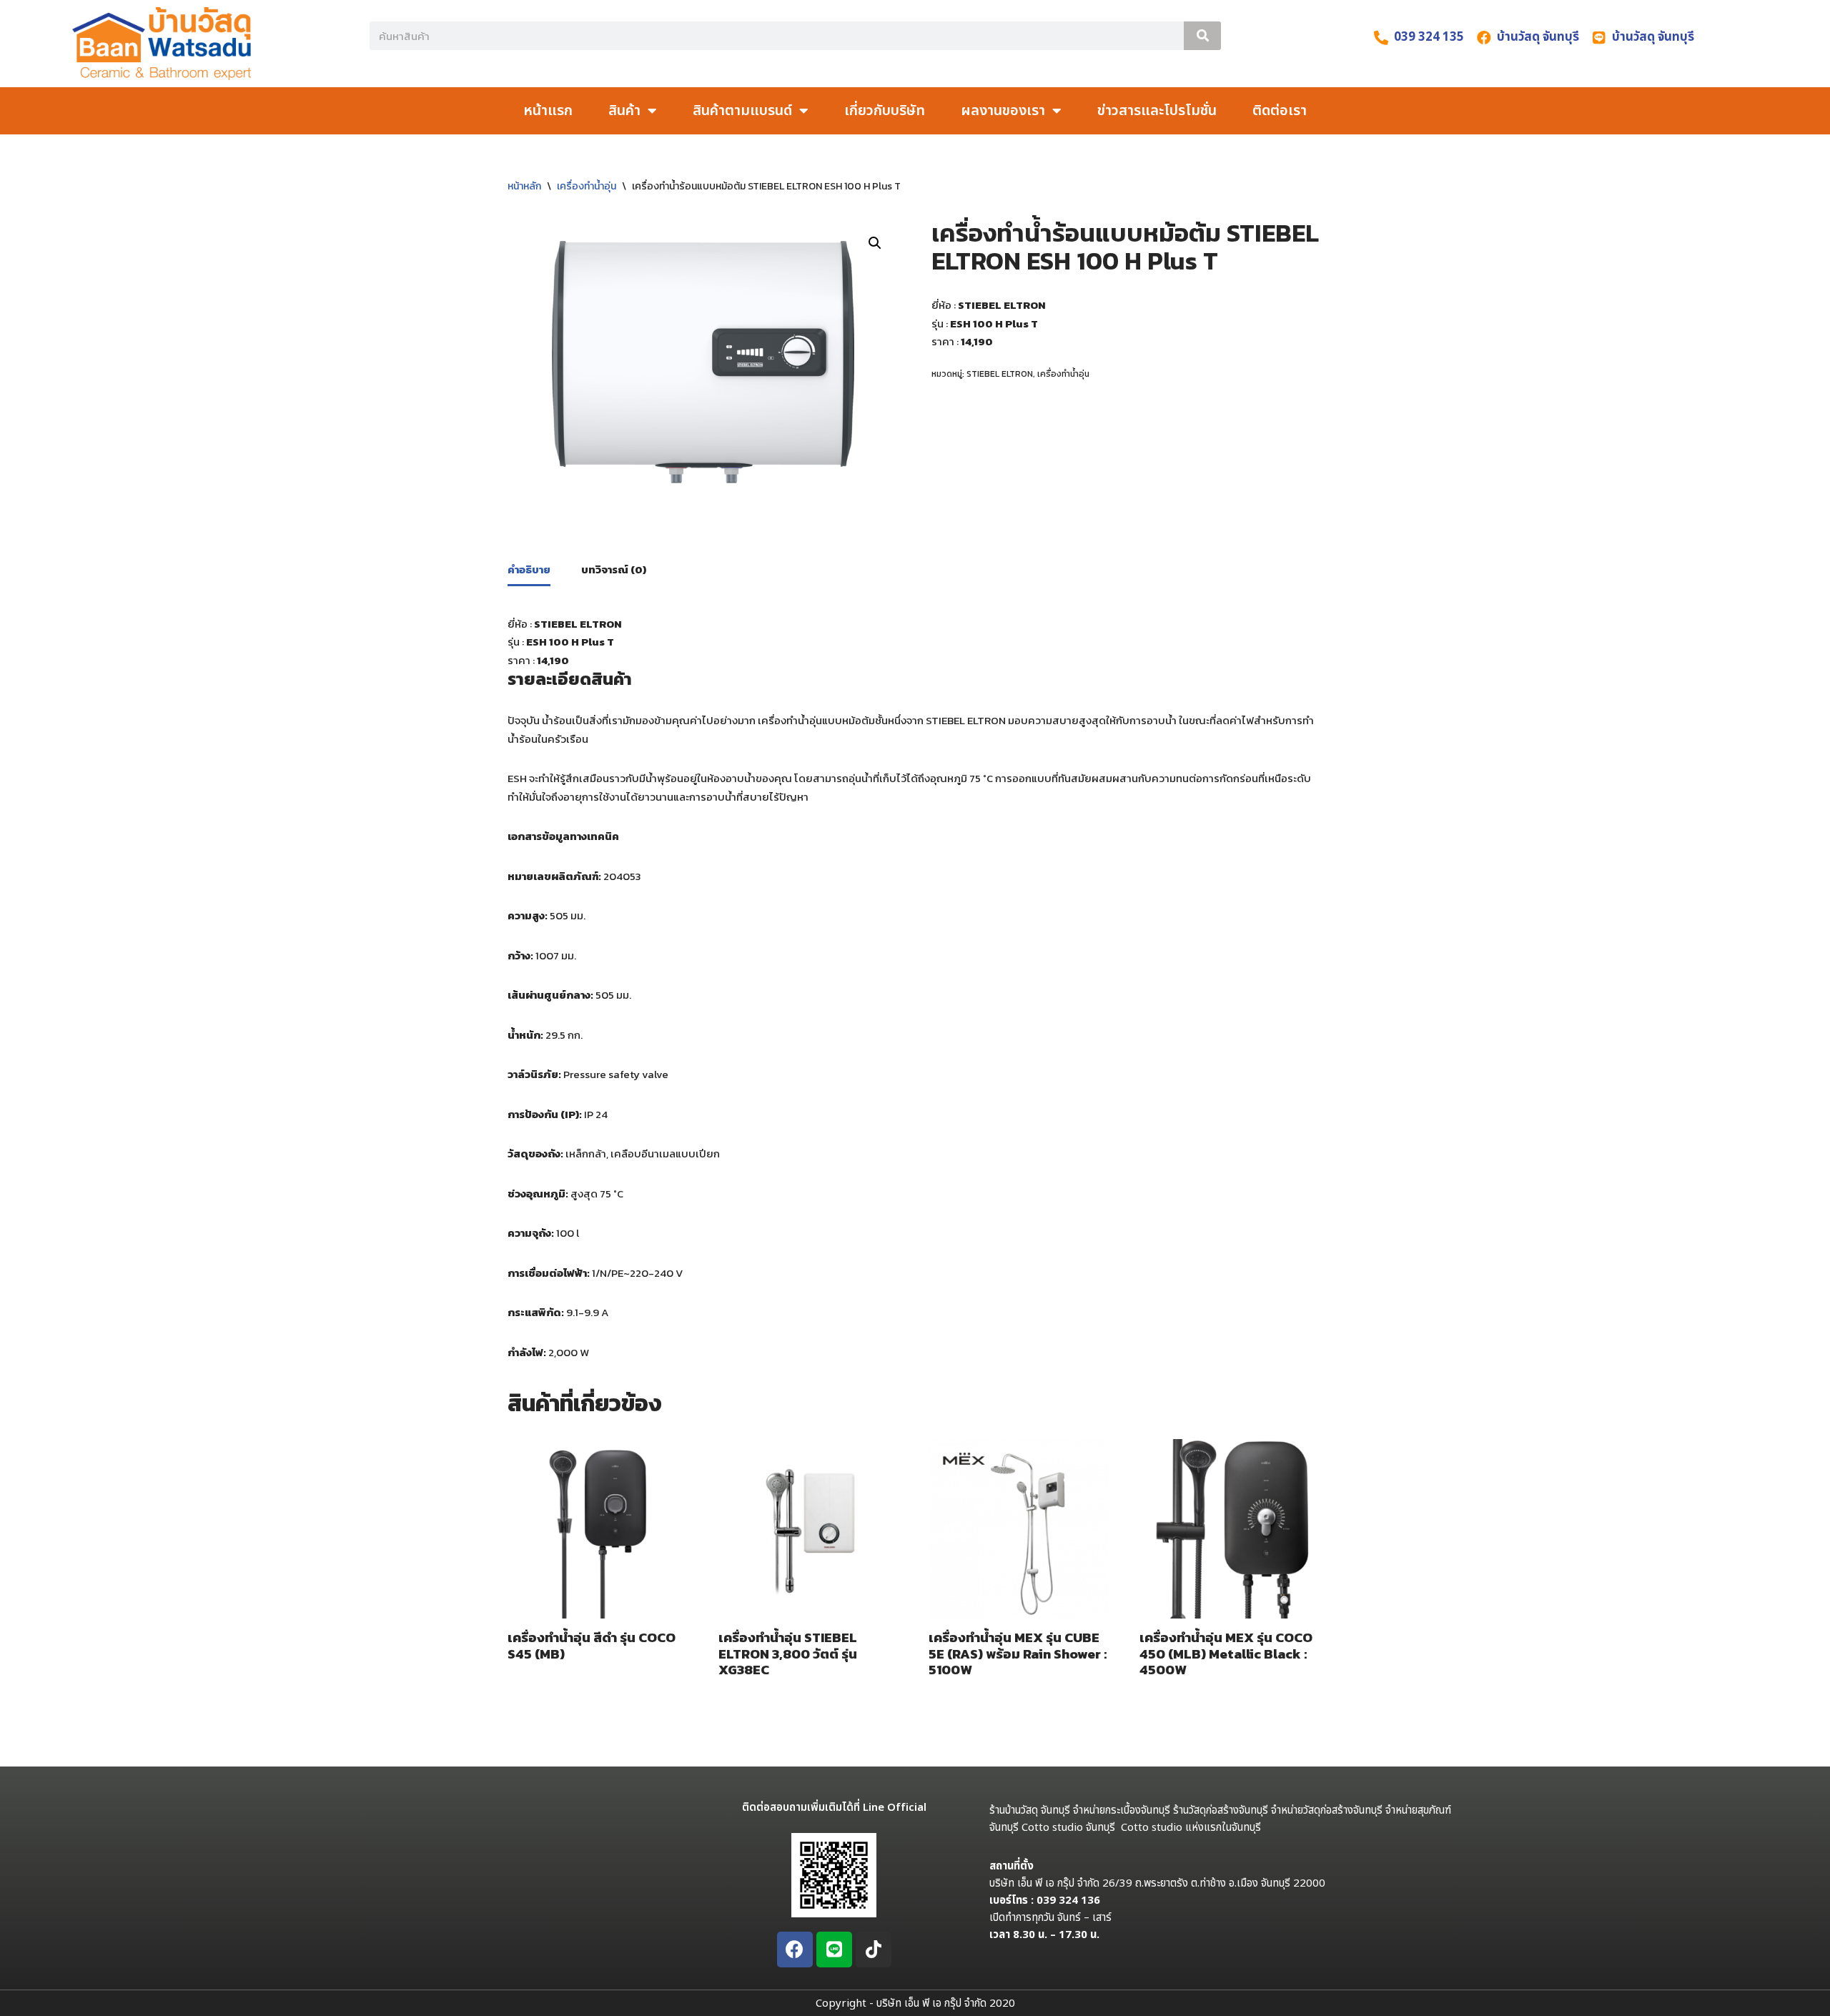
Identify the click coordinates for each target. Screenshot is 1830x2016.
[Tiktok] (874, 1950)
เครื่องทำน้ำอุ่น (587, 186)
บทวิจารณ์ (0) (614, 569)
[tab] (529, 570)
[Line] (834, 1950)
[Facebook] (795, 1950)
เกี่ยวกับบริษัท (885, 111)
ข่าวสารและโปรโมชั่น (1157, 111)
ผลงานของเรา (1003, 111)
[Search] (1202, 36)
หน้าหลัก (524, 186)
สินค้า (624, 111)
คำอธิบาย (529, 569)
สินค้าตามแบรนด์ (742, 111)
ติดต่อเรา (1280, 111)
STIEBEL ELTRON (1000, 374)
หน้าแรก (548, 111)
